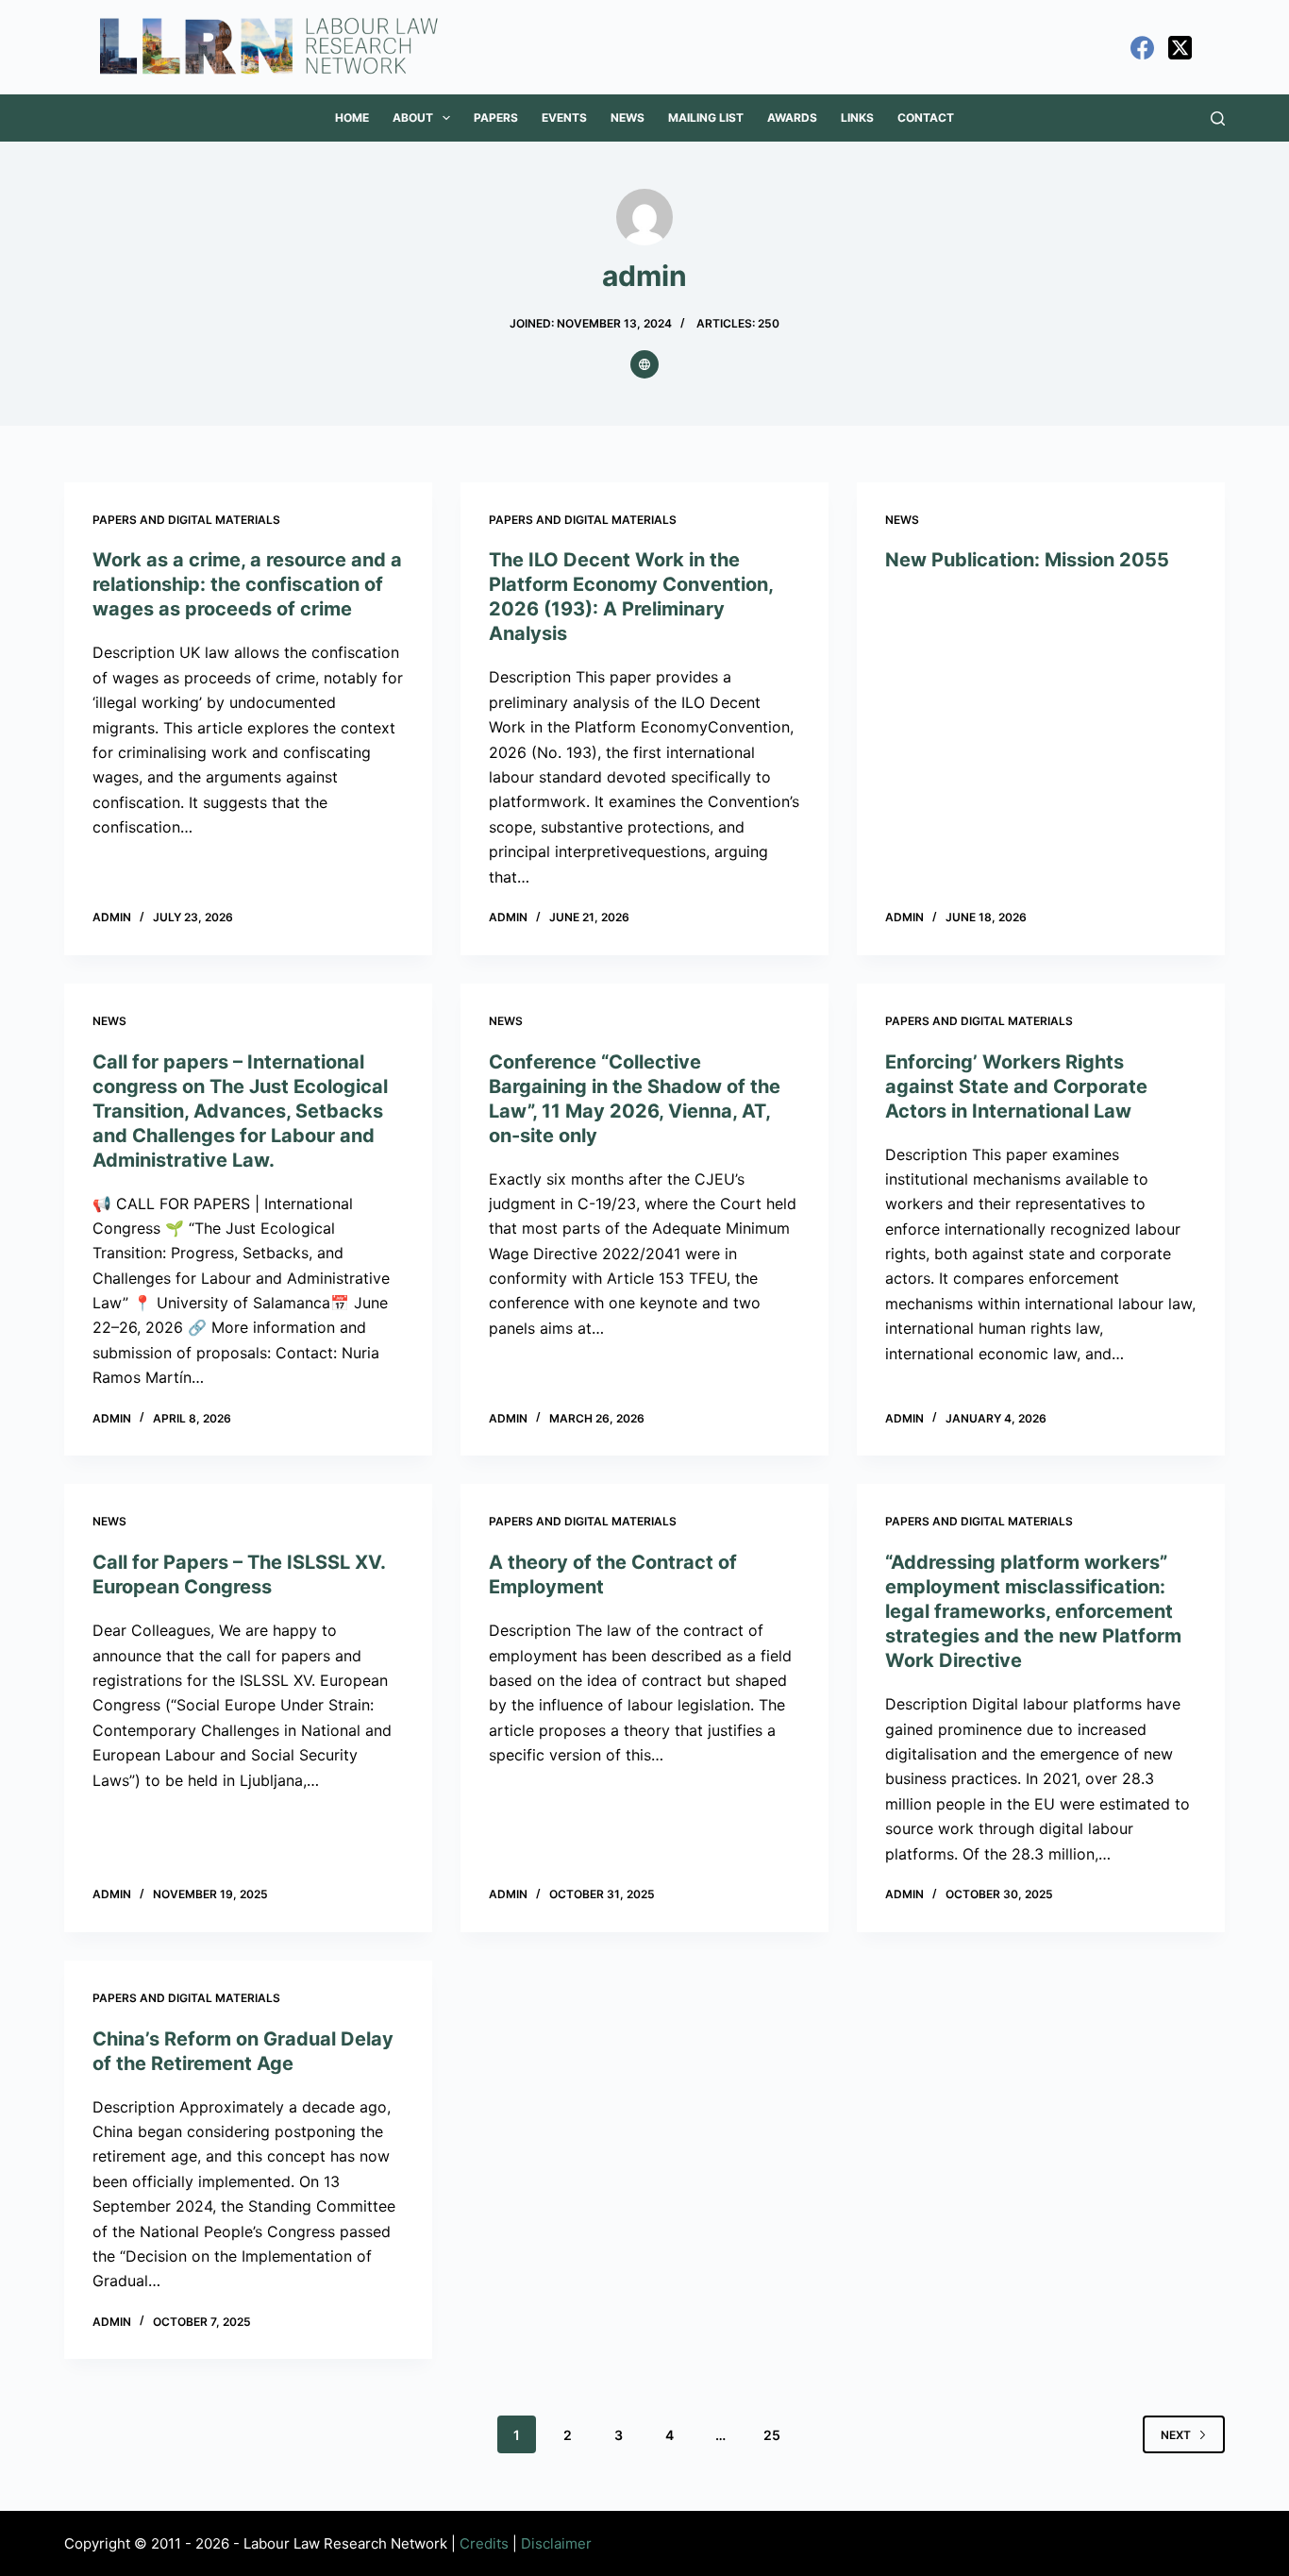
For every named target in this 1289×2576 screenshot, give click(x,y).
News (628, 118)
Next (1176, 2435)
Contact (926, 118)
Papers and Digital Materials (186, 520)
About (413, 118)
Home (352, 118)
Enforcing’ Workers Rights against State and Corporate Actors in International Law (1016, 1086)
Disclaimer (556, 2543)
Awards (792, 118)
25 (772, 2435)
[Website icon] (644, 364)
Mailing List (706, 118)
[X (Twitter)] (1180, 48)
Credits (484, 2543)
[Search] (1218, 118)
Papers (496, 118)
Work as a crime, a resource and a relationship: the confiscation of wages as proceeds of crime (247, 584)
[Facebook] (1142, 48)
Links (857, 118)
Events (564, 118)
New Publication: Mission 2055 (1027, 560)
